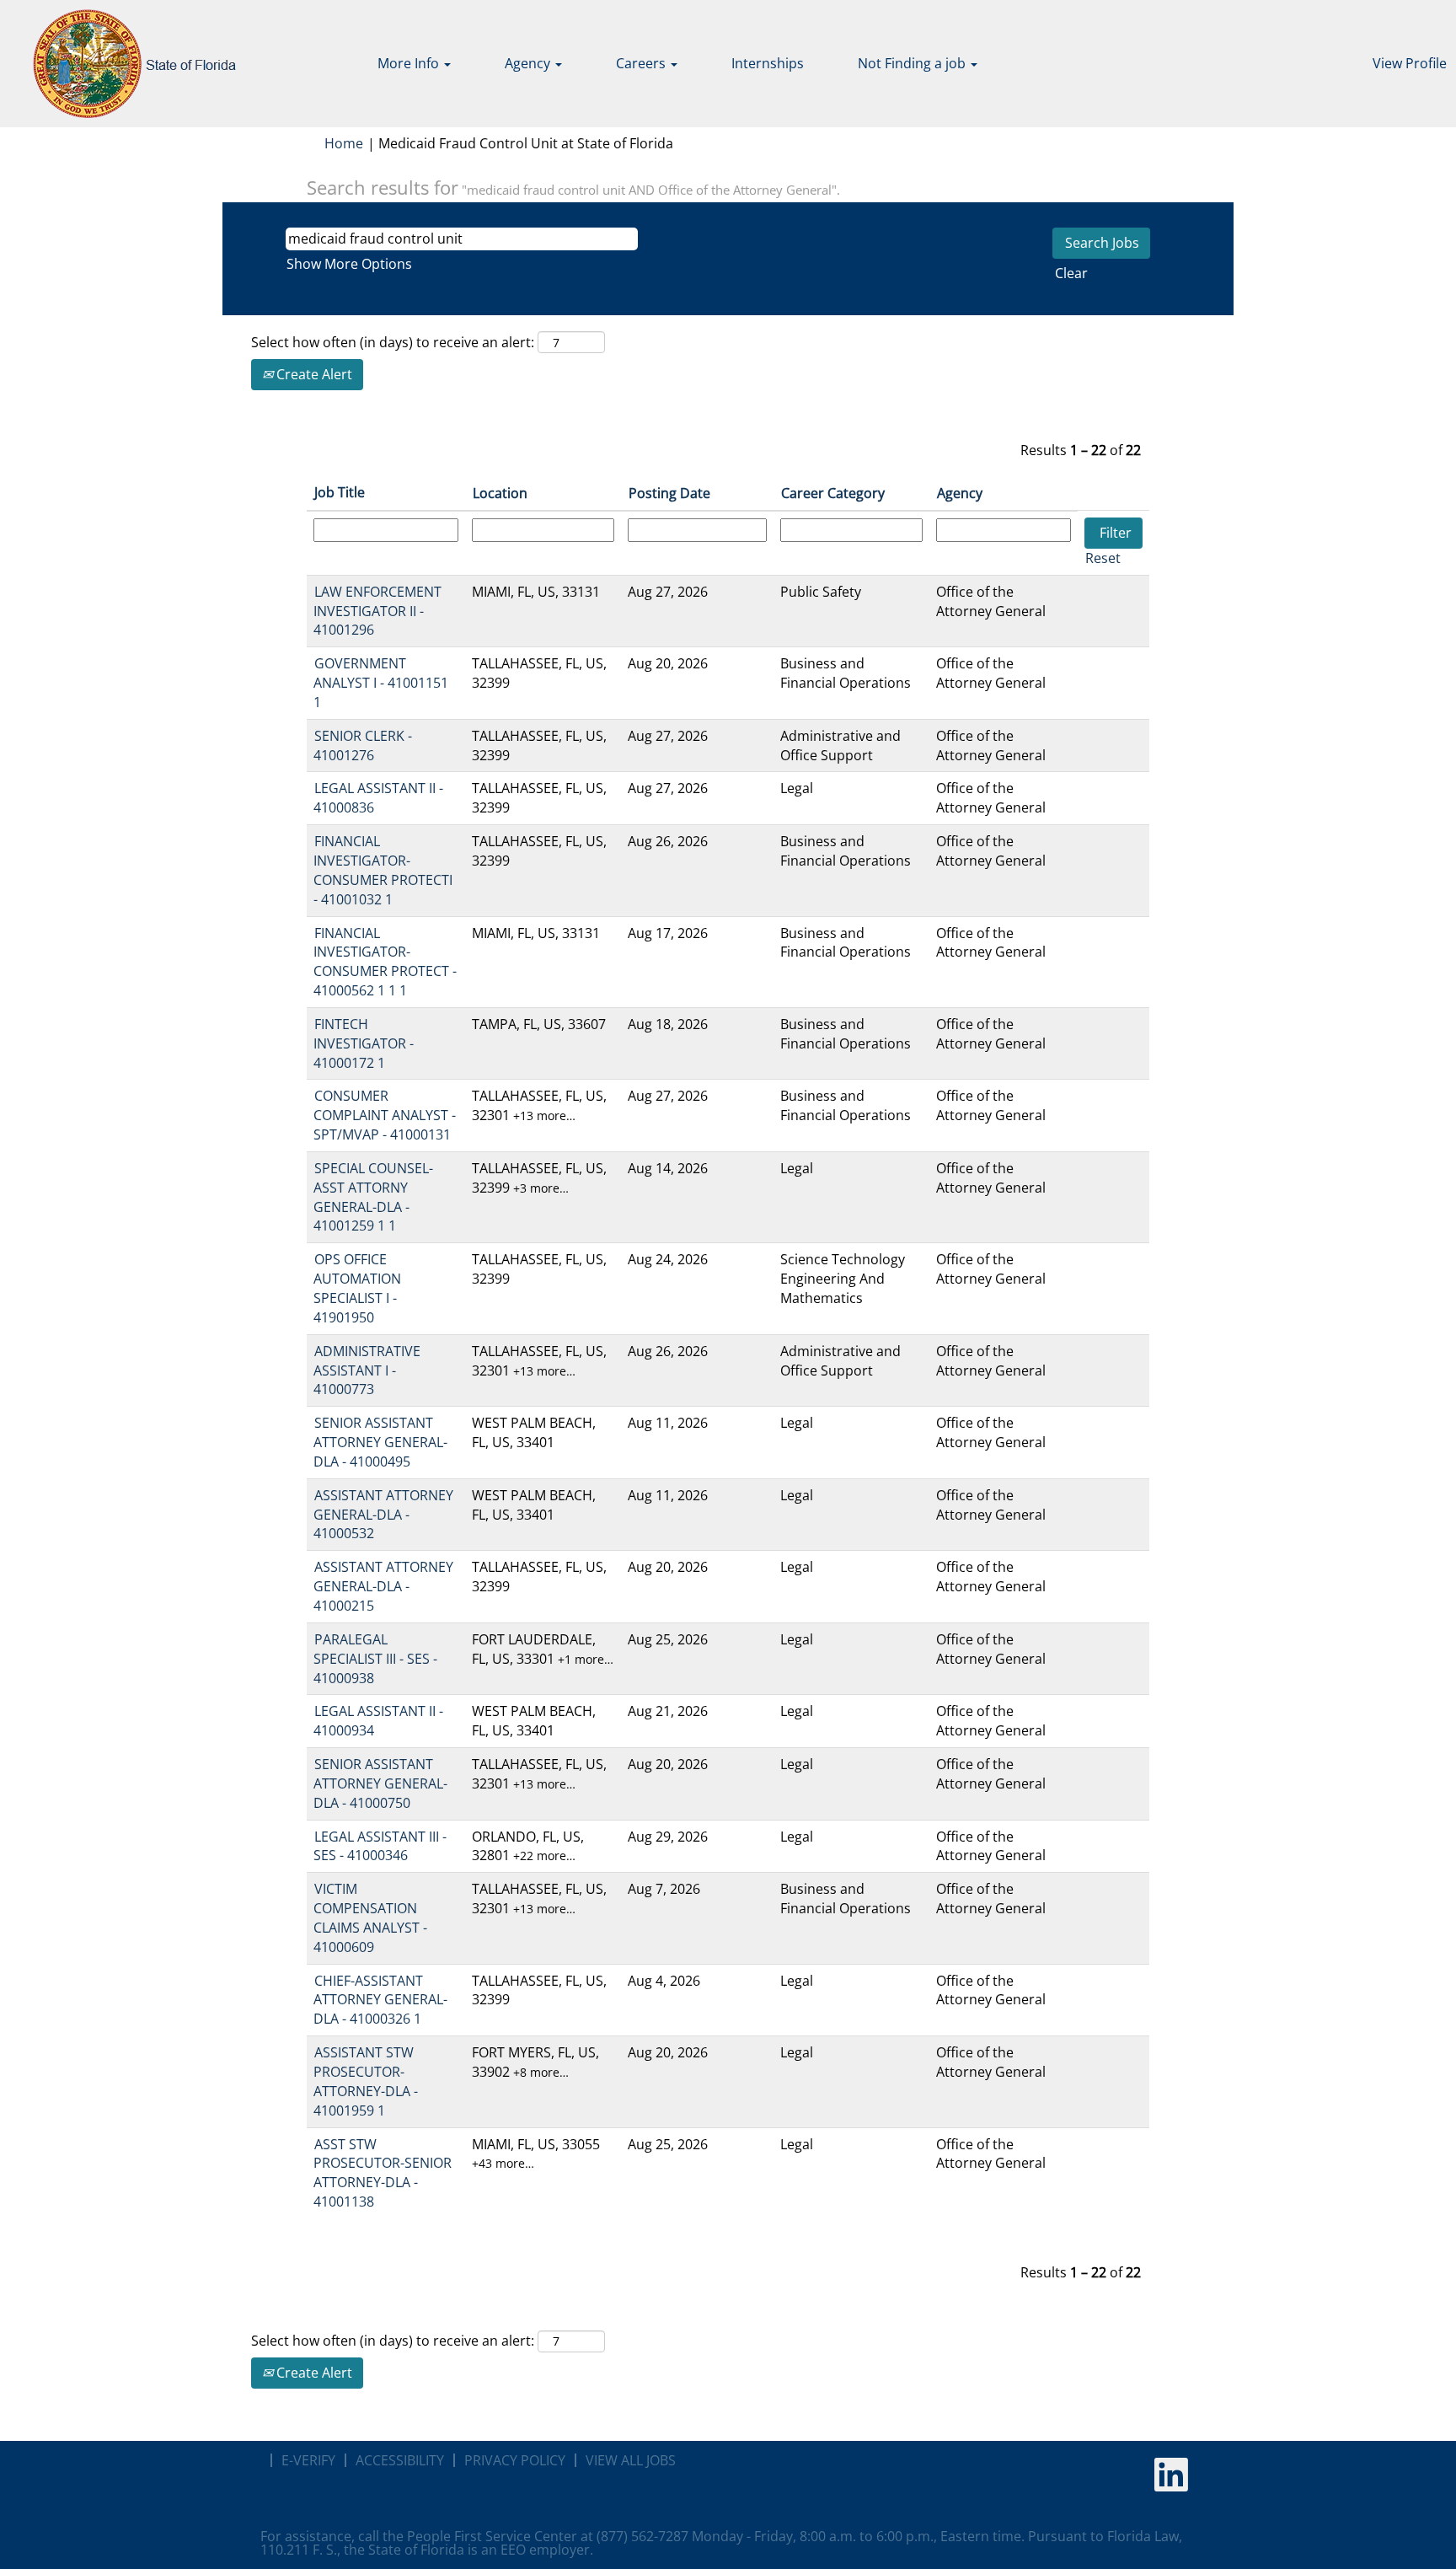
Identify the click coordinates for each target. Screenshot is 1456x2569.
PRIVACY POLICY (515, 2460)
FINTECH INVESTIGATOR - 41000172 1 (364, 1043)
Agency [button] (529, 63)
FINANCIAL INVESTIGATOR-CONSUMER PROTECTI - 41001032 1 (383, 870)
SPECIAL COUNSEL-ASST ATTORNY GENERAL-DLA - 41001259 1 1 (373, 1197)
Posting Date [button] (669, 493)
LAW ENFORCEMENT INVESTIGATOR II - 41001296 (377, 611)
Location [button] (500, 493)
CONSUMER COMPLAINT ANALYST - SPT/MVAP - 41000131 (385, 1115)
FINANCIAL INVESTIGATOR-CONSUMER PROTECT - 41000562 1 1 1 (385, 962)
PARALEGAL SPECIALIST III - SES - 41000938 (375, 1659)
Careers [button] (642, 63)
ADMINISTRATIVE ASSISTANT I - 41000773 (367, 1370)
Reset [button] (1103, 558)
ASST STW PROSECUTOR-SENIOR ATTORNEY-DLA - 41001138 (383, 2173)
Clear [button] (1071, 273)
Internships (768, 63)
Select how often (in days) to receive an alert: (393, 342)
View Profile (1410, 63)
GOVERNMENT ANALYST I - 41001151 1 (381, 683)
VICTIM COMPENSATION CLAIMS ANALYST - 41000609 (370, 1918)
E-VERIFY (308, 2460)
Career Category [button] (833, 493)
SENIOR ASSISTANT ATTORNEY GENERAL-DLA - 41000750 (380, 1783)
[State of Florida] (123, 64)
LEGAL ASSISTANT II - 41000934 (378, 1721)
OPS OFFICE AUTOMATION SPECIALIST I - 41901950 (357, 1288)
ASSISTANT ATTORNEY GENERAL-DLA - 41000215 (383, 1586)
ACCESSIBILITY (400, 2460)
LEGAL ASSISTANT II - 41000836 (378, 798)
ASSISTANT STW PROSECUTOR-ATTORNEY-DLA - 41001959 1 (366, 2081)
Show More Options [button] (349, 264)
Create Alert (313, 374)
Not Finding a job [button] (913, 63)
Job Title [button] (340, 492)
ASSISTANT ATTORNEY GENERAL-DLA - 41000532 (383, 1515)
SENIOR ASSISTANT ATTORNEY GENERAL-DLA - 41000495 (380, 1442)
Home (344, 143)
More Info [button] (410, 63)
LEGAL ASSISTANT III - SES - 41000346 (380, 1846)
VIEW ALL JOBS (631, 2460)
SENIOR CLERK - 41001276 (363, 745)
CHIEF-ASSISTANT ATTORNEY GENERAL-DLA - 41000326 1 (380, 2000)
